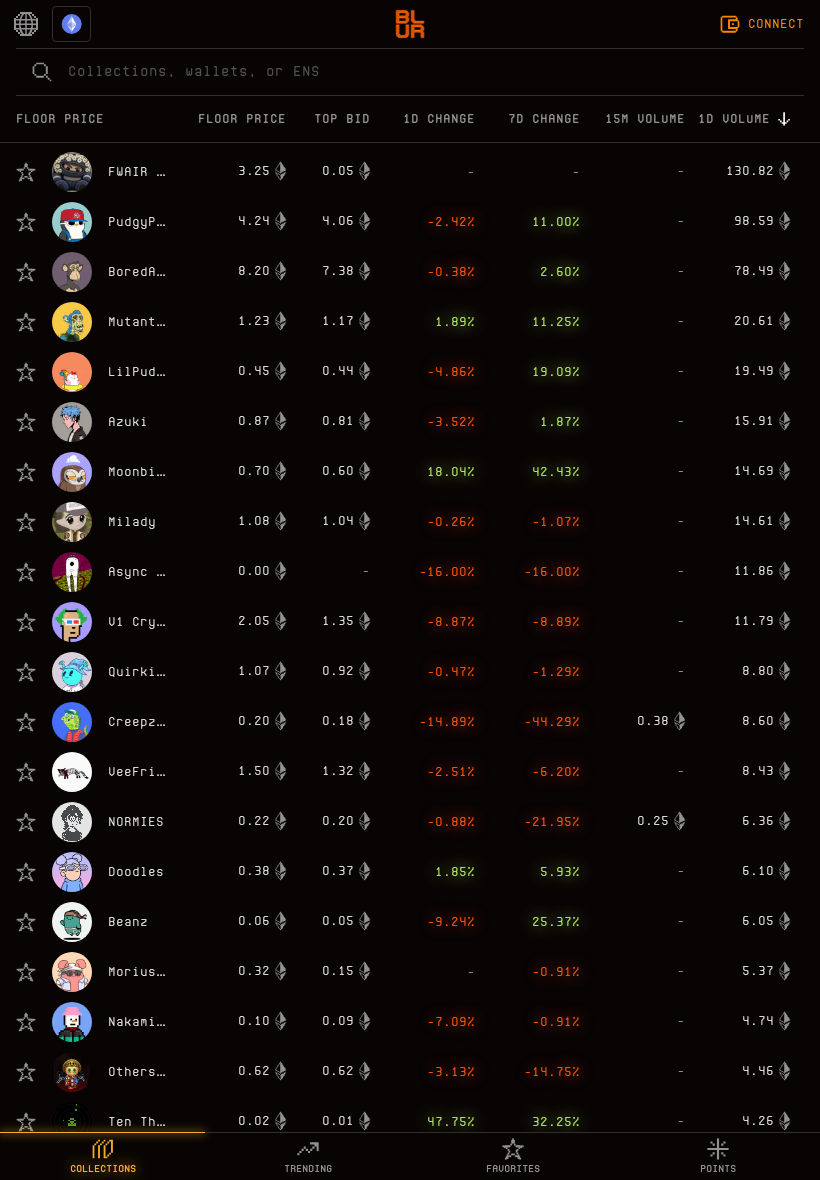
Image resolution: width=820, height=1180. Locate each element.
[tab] (102, 1156)
